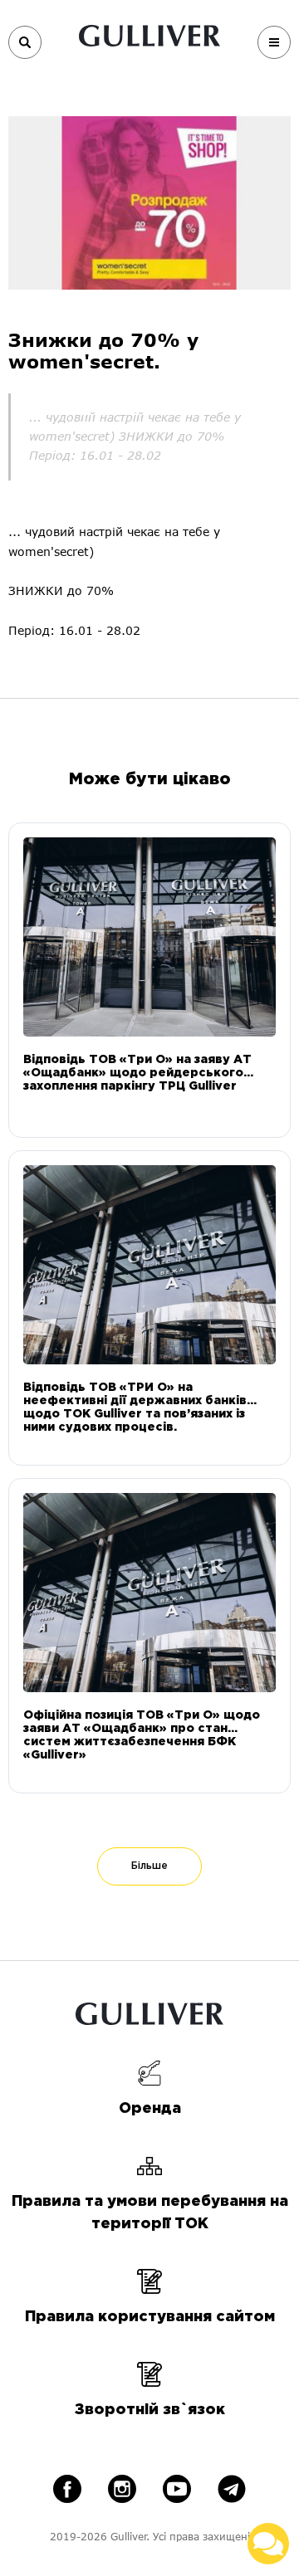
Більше (149, 1866)
